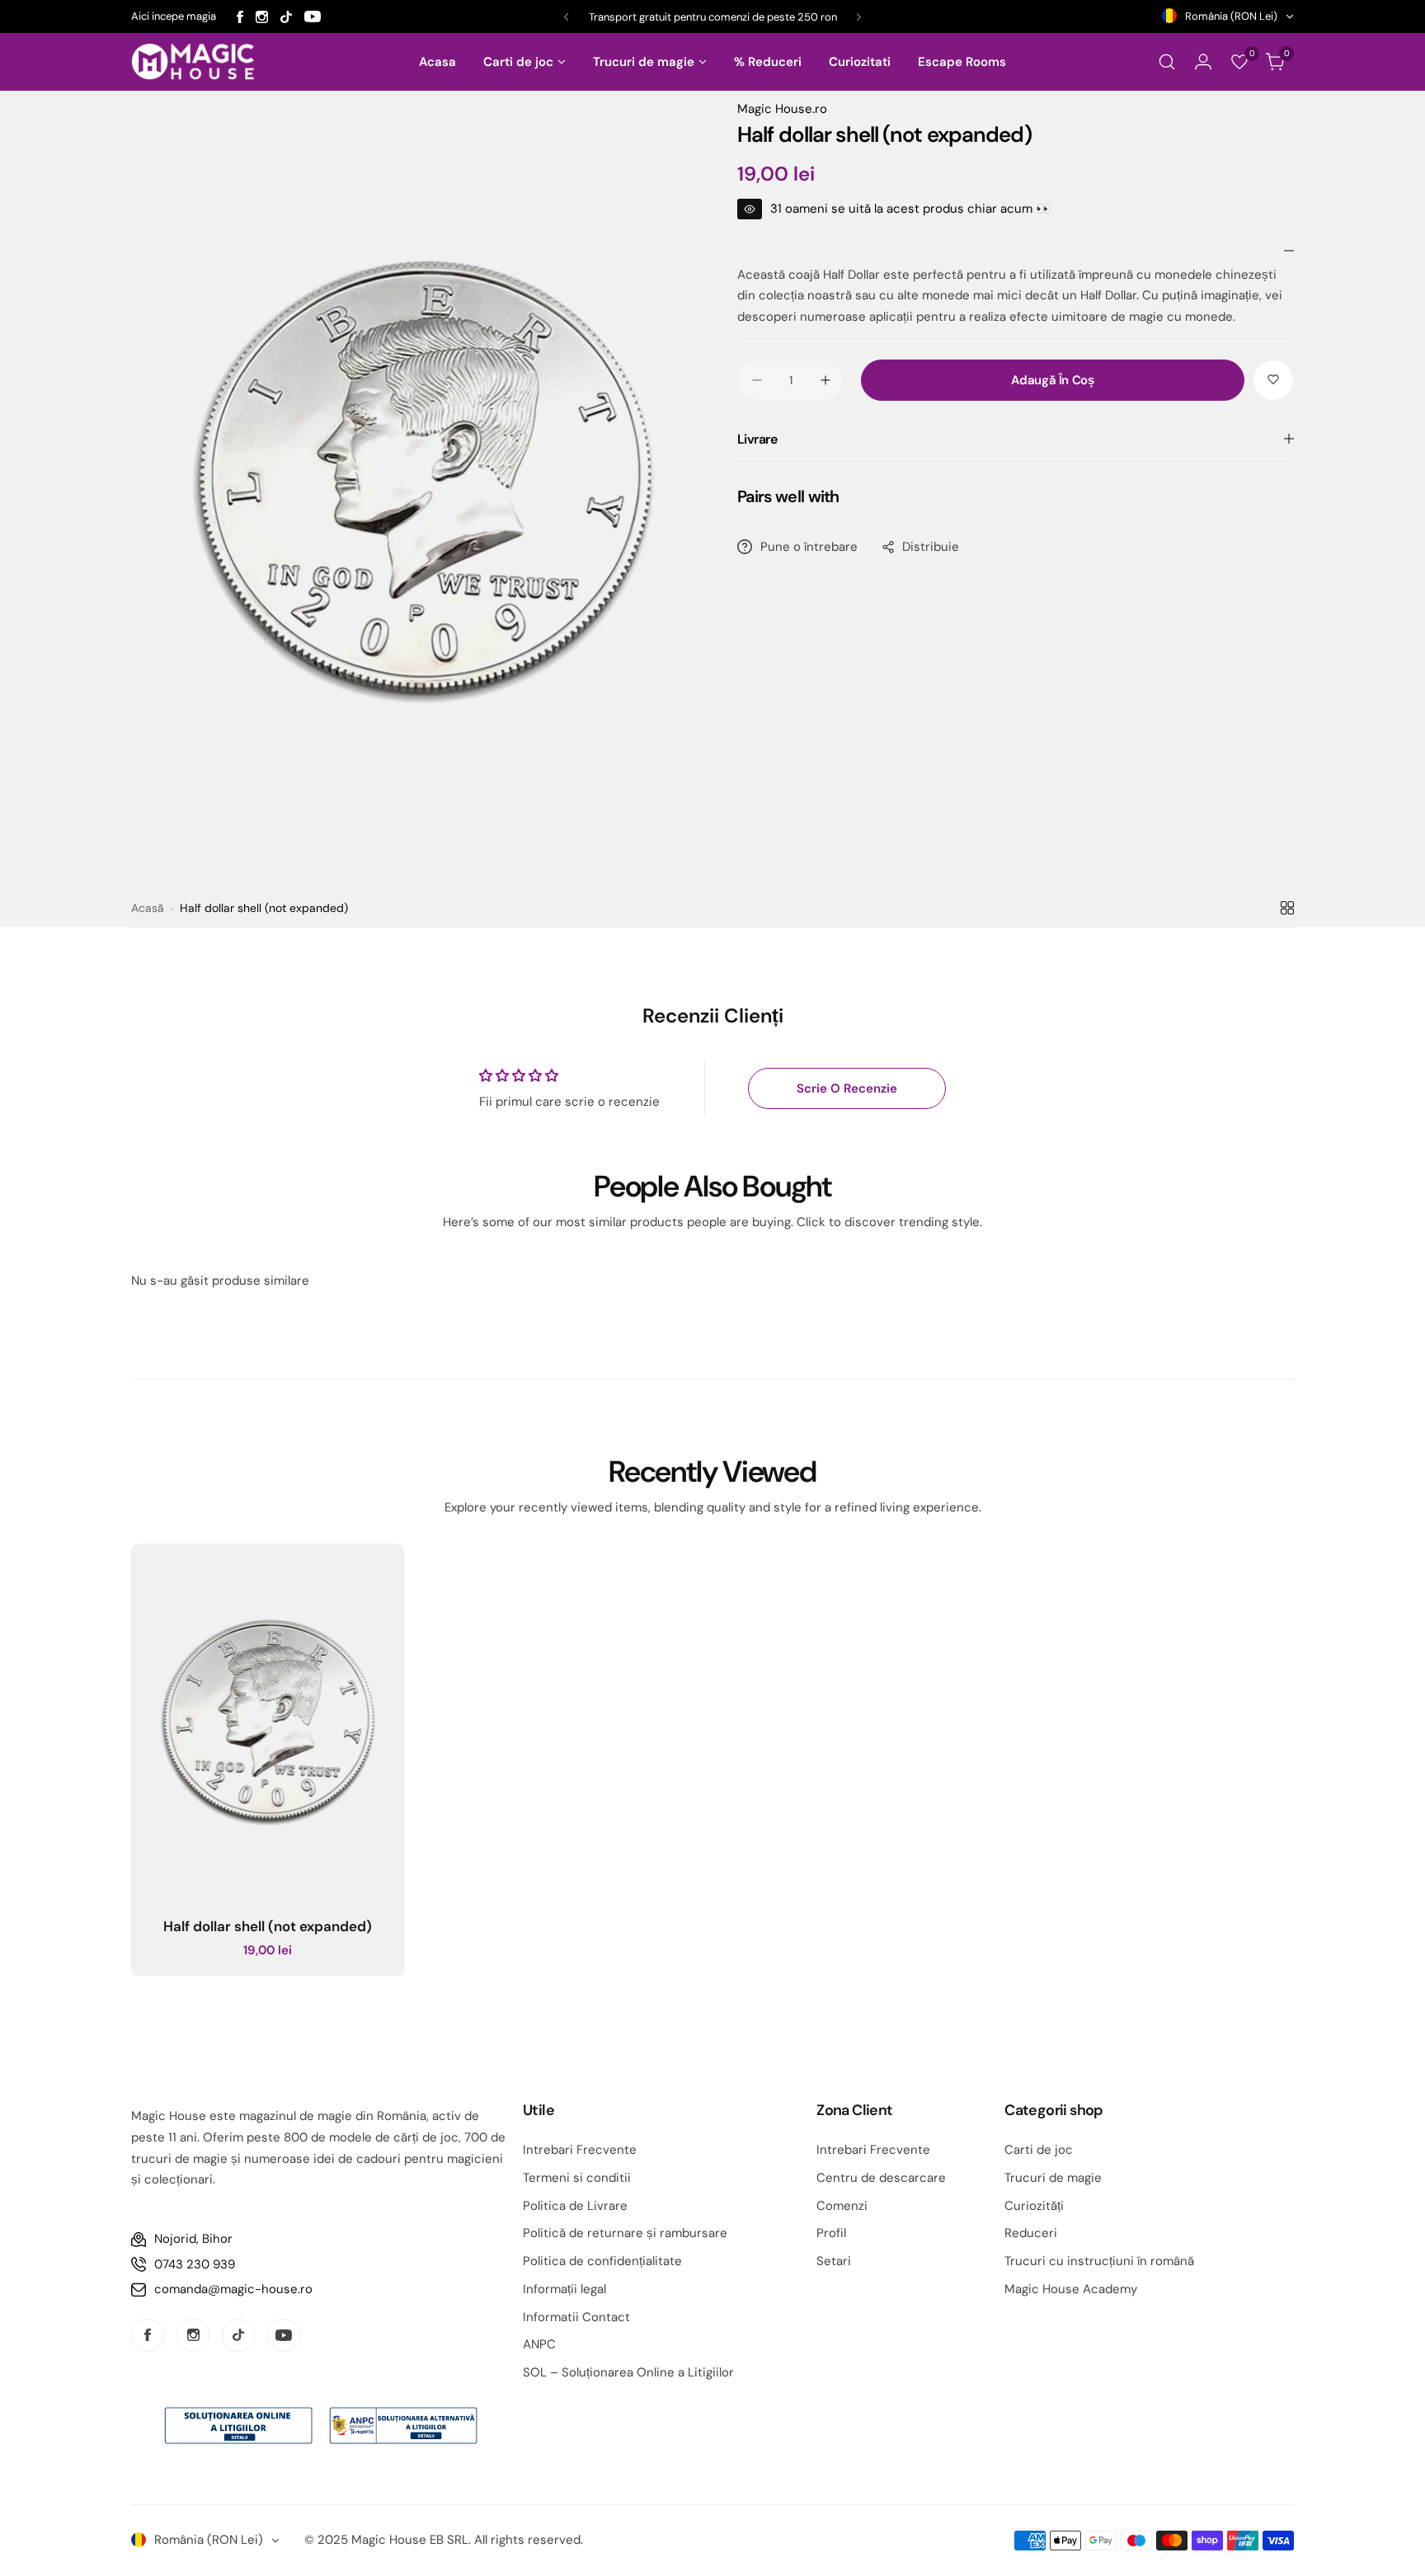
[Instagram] (262, 17)
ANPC (539, 2344)
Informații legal (564, 2289)
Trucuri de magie (1053, 2178)
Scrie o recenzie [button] (847, 1088)
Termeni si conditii (577, 2178)
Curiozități (1034, 2206)
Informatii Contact (576, 2317)
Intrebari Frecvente (580, 2150)
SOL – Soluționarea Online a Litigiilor (628, 2372)
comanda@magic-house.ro (233, 2289)
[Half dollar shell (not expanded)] (267, 1725)
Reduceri (1031, 2233)
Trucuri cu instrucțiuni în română (1099, 2261)
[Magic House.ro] (193, 62)
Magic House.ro (782, 109)
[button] (566, 17)
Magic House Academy (1071, 2289)
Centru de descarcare (881, 2178)
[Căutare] (1167, 62)
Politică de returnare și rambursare (625, 2233)
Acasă (148, 908)
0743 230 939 (195, 2264)
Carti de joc (1039, 2150)
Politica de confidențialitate (602, 2261)
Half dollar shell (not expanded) (268, 1926)
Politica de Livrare (575, 2206)
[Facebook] (240, 17)
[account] (1203, 62)
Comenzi (842, 2206)
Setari (834, 2261)
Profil (831, 2233)
